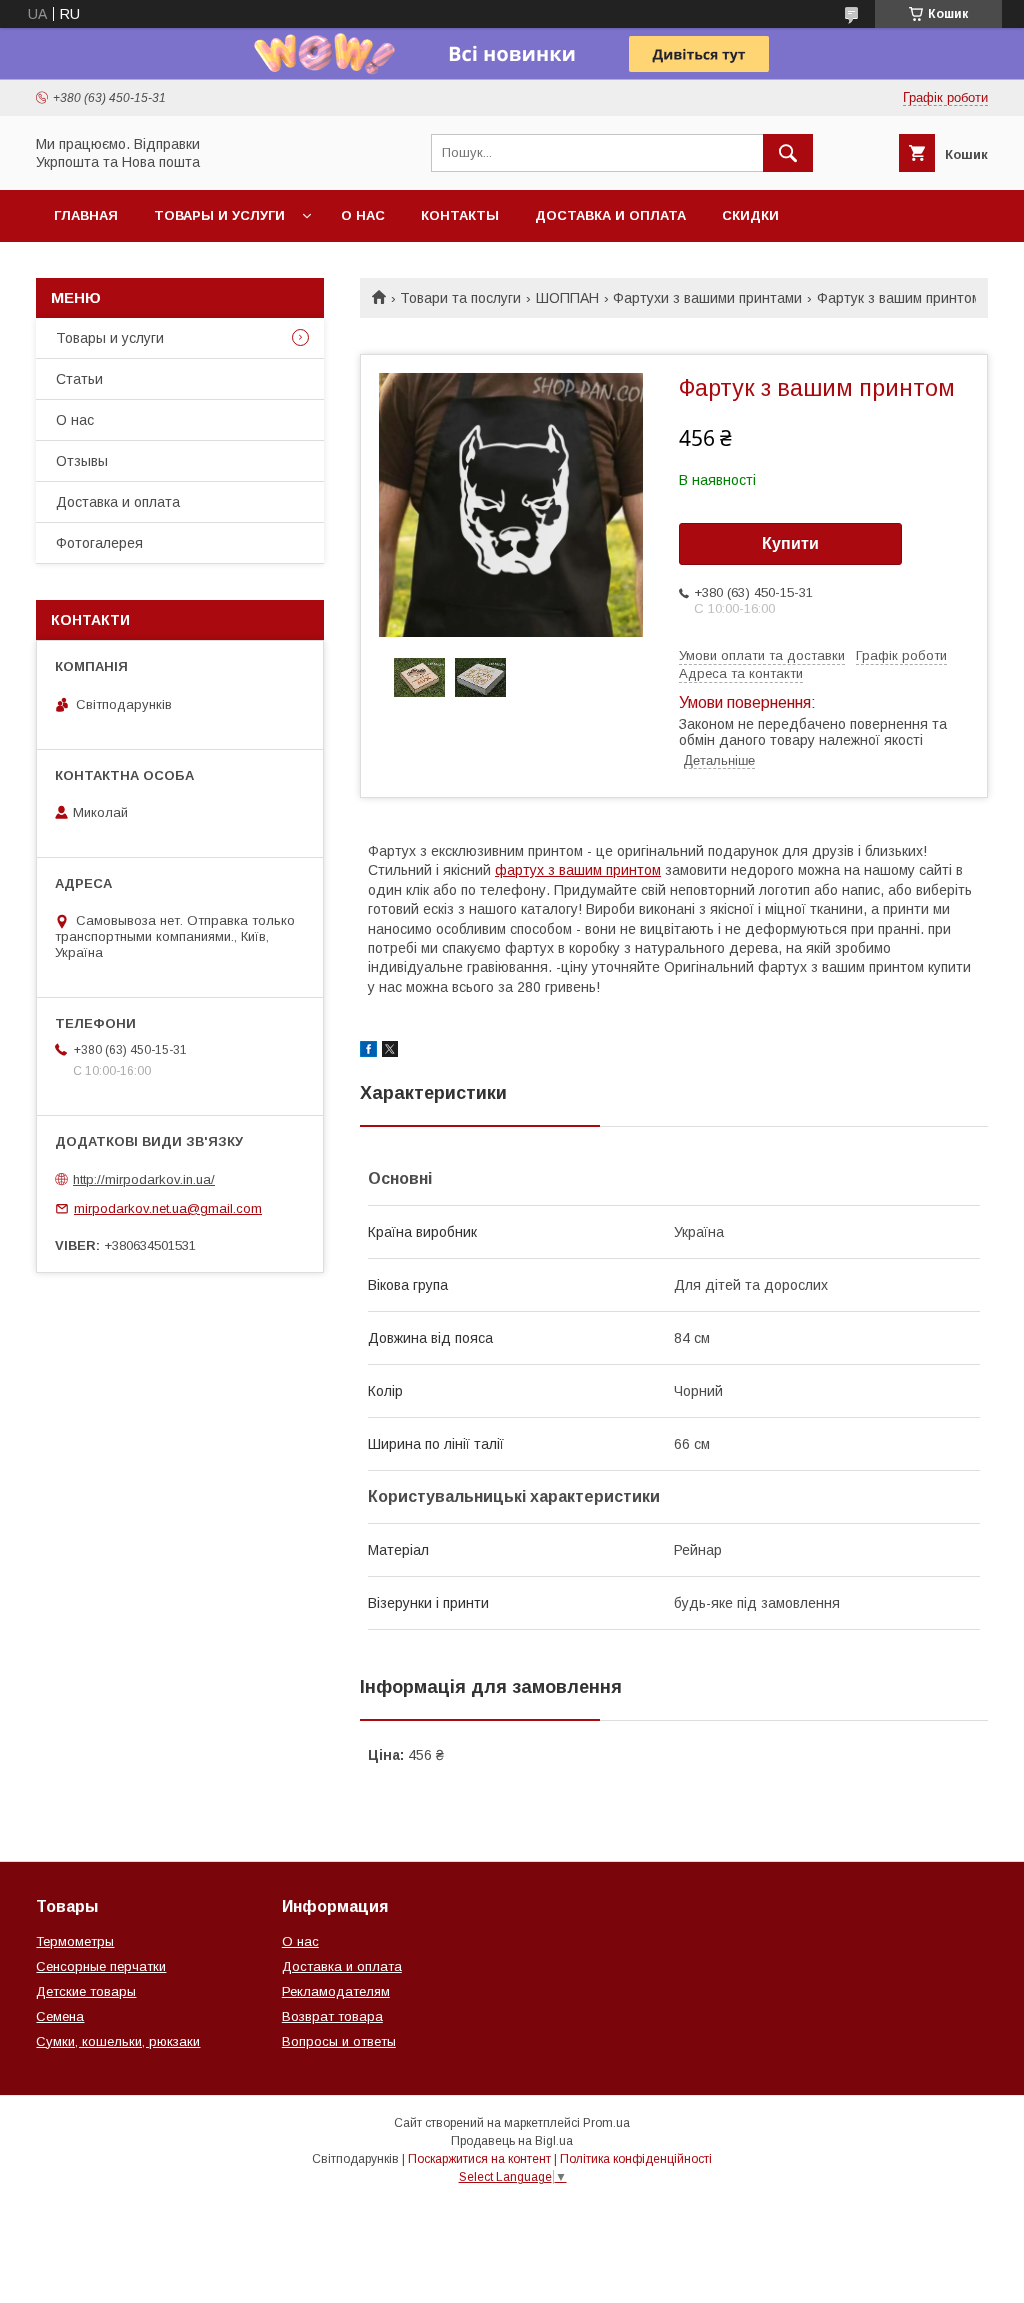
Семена (60, 2016)
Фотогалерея (99, 543)
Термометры (75, 1941)
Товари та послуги (460, 298)
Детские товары (86, 1991)
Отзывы (82, 461)
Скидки (750, 215)
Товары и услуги (219, 215)
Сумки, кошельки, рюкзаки (118, 2041)
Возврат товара (332, 2016)
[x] (390, 1052)
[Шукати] (788, 153)
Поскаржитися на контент (479, 2159)
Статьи (79, 379)
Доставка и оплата (610, 215)
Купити (790, 543)
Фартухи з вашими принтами (707, 298)
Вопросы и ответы (339, 2041)
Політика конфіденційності (636, 2159)
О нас (363, 215)
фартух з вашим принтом (578, 870)
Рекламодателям (336, 1991)
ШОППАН (567, 298)
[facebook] (368, 1052)
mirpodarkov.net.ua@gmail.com (168, 1208)
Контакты (460, 215)
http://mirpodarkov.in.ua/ (144, 1179)
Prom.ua (606, 2123)
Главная (86, 215)
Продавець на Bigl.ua (512, 2141)
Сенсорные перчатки (101, 1966)
